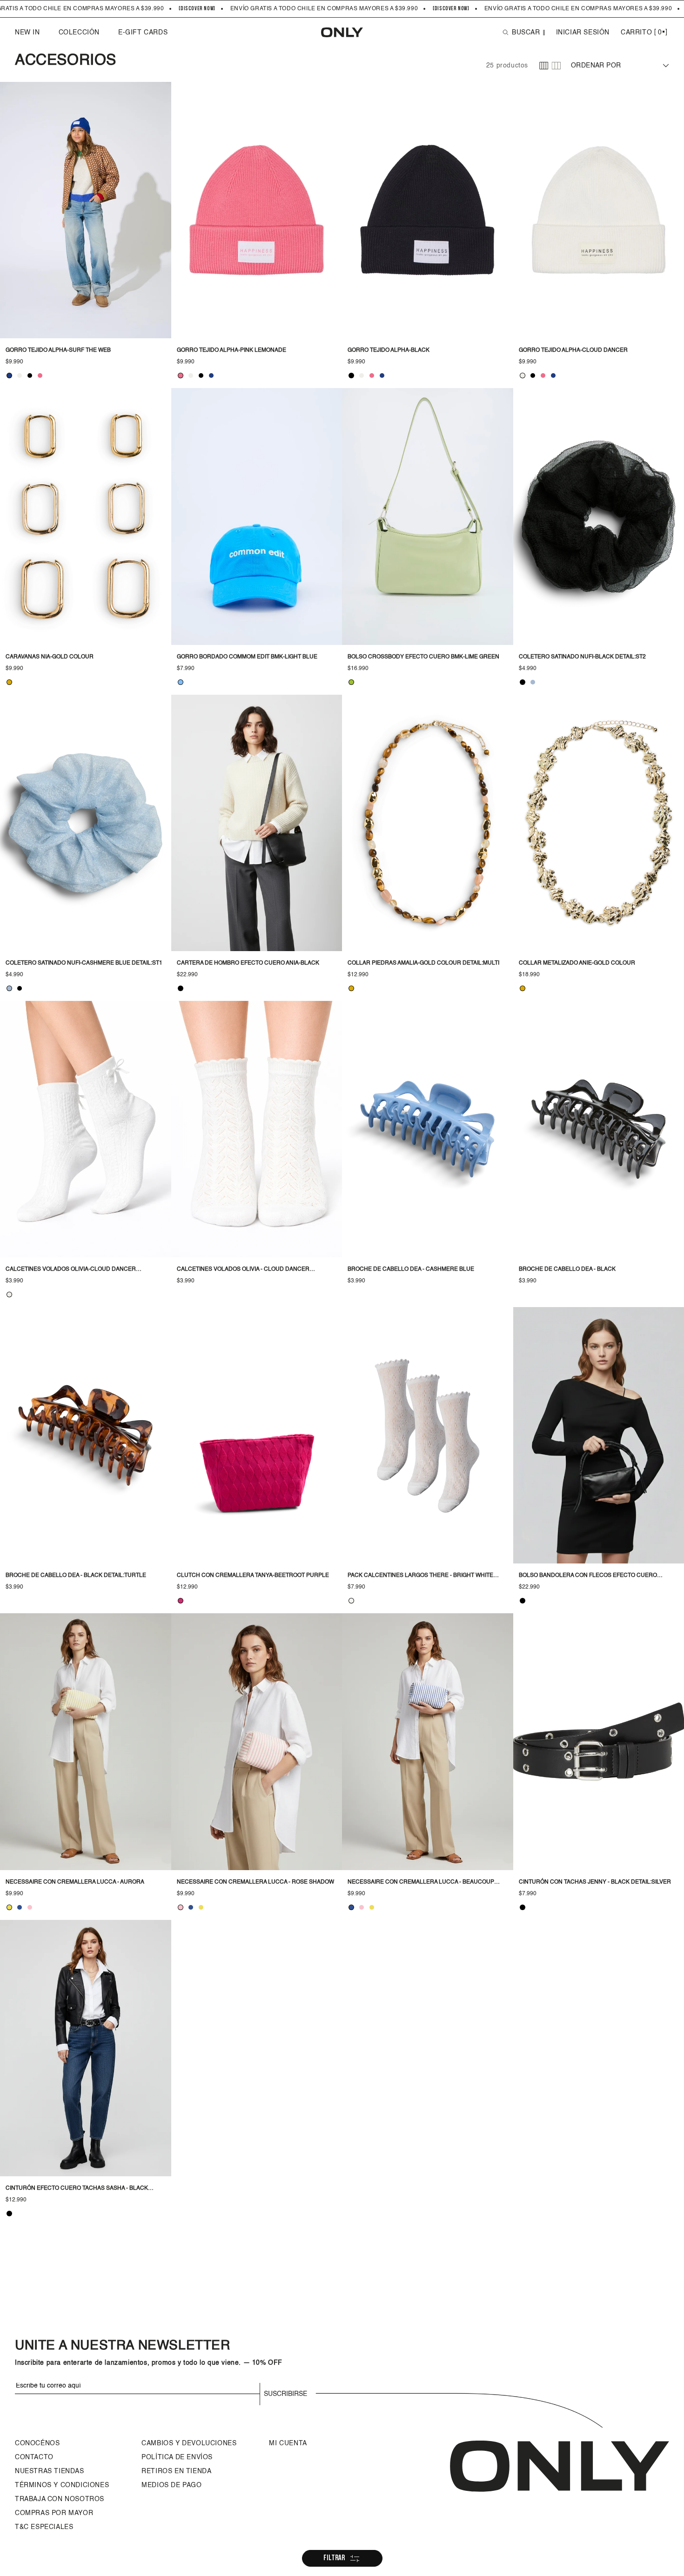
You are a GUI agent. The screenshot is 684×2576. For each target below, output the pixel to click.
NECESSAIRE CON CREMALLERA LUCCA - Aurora (75, 1882)
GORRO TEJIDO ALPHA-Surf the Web (58, 350)
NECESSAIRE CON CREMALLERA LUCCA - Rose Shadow (255, 1882)
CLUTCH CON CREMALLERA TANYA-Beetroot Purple (253, 1576)
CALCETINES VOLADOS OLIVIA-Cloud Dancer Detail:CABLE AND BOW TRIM (71, 1270)
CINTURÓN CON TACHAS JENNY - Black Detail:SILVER (595, 1882)
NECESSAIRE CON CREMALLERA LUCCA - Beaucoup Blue (421, 1883)
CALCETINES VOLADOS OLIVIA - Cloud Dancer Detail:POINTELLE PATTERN (243, 1270)
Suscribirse (285, 2394)
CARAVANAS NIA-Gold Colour (50, 657)
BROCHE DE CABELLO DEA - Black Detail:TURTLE (76, 1576)
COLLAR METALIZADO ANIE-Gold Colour (577, 963)
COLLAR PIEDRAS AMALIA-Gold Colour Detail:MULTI (423, 963)
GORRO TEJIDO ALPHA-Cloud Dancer (573, 350)
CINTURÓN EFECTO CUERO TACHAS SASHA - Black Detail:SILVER (77, 2189)
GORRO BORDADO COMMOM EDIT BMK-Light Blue (247, 657)
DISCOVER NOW (197, 9)
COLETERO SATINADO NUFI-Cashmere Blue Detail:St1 (84, 963)
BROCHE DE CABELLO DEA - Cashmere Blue (411, 1269)
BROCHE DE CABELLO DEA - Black (567, 1269)
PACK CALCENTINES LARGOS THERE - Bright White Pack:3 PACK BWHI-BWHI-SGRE (420, 1576)
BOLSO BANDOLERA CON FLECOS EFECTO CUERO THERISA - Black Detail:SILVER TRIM (588, 1576)
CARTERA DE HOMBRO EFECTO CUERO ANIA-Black (248, 963)
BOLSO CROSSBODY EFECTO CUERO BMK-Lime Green (423, 657)
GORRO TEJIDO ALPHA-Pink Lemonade (231, 350)
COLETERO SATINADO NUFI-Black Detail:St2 (582, 657)
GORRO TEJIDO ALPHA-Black (389, 350)
